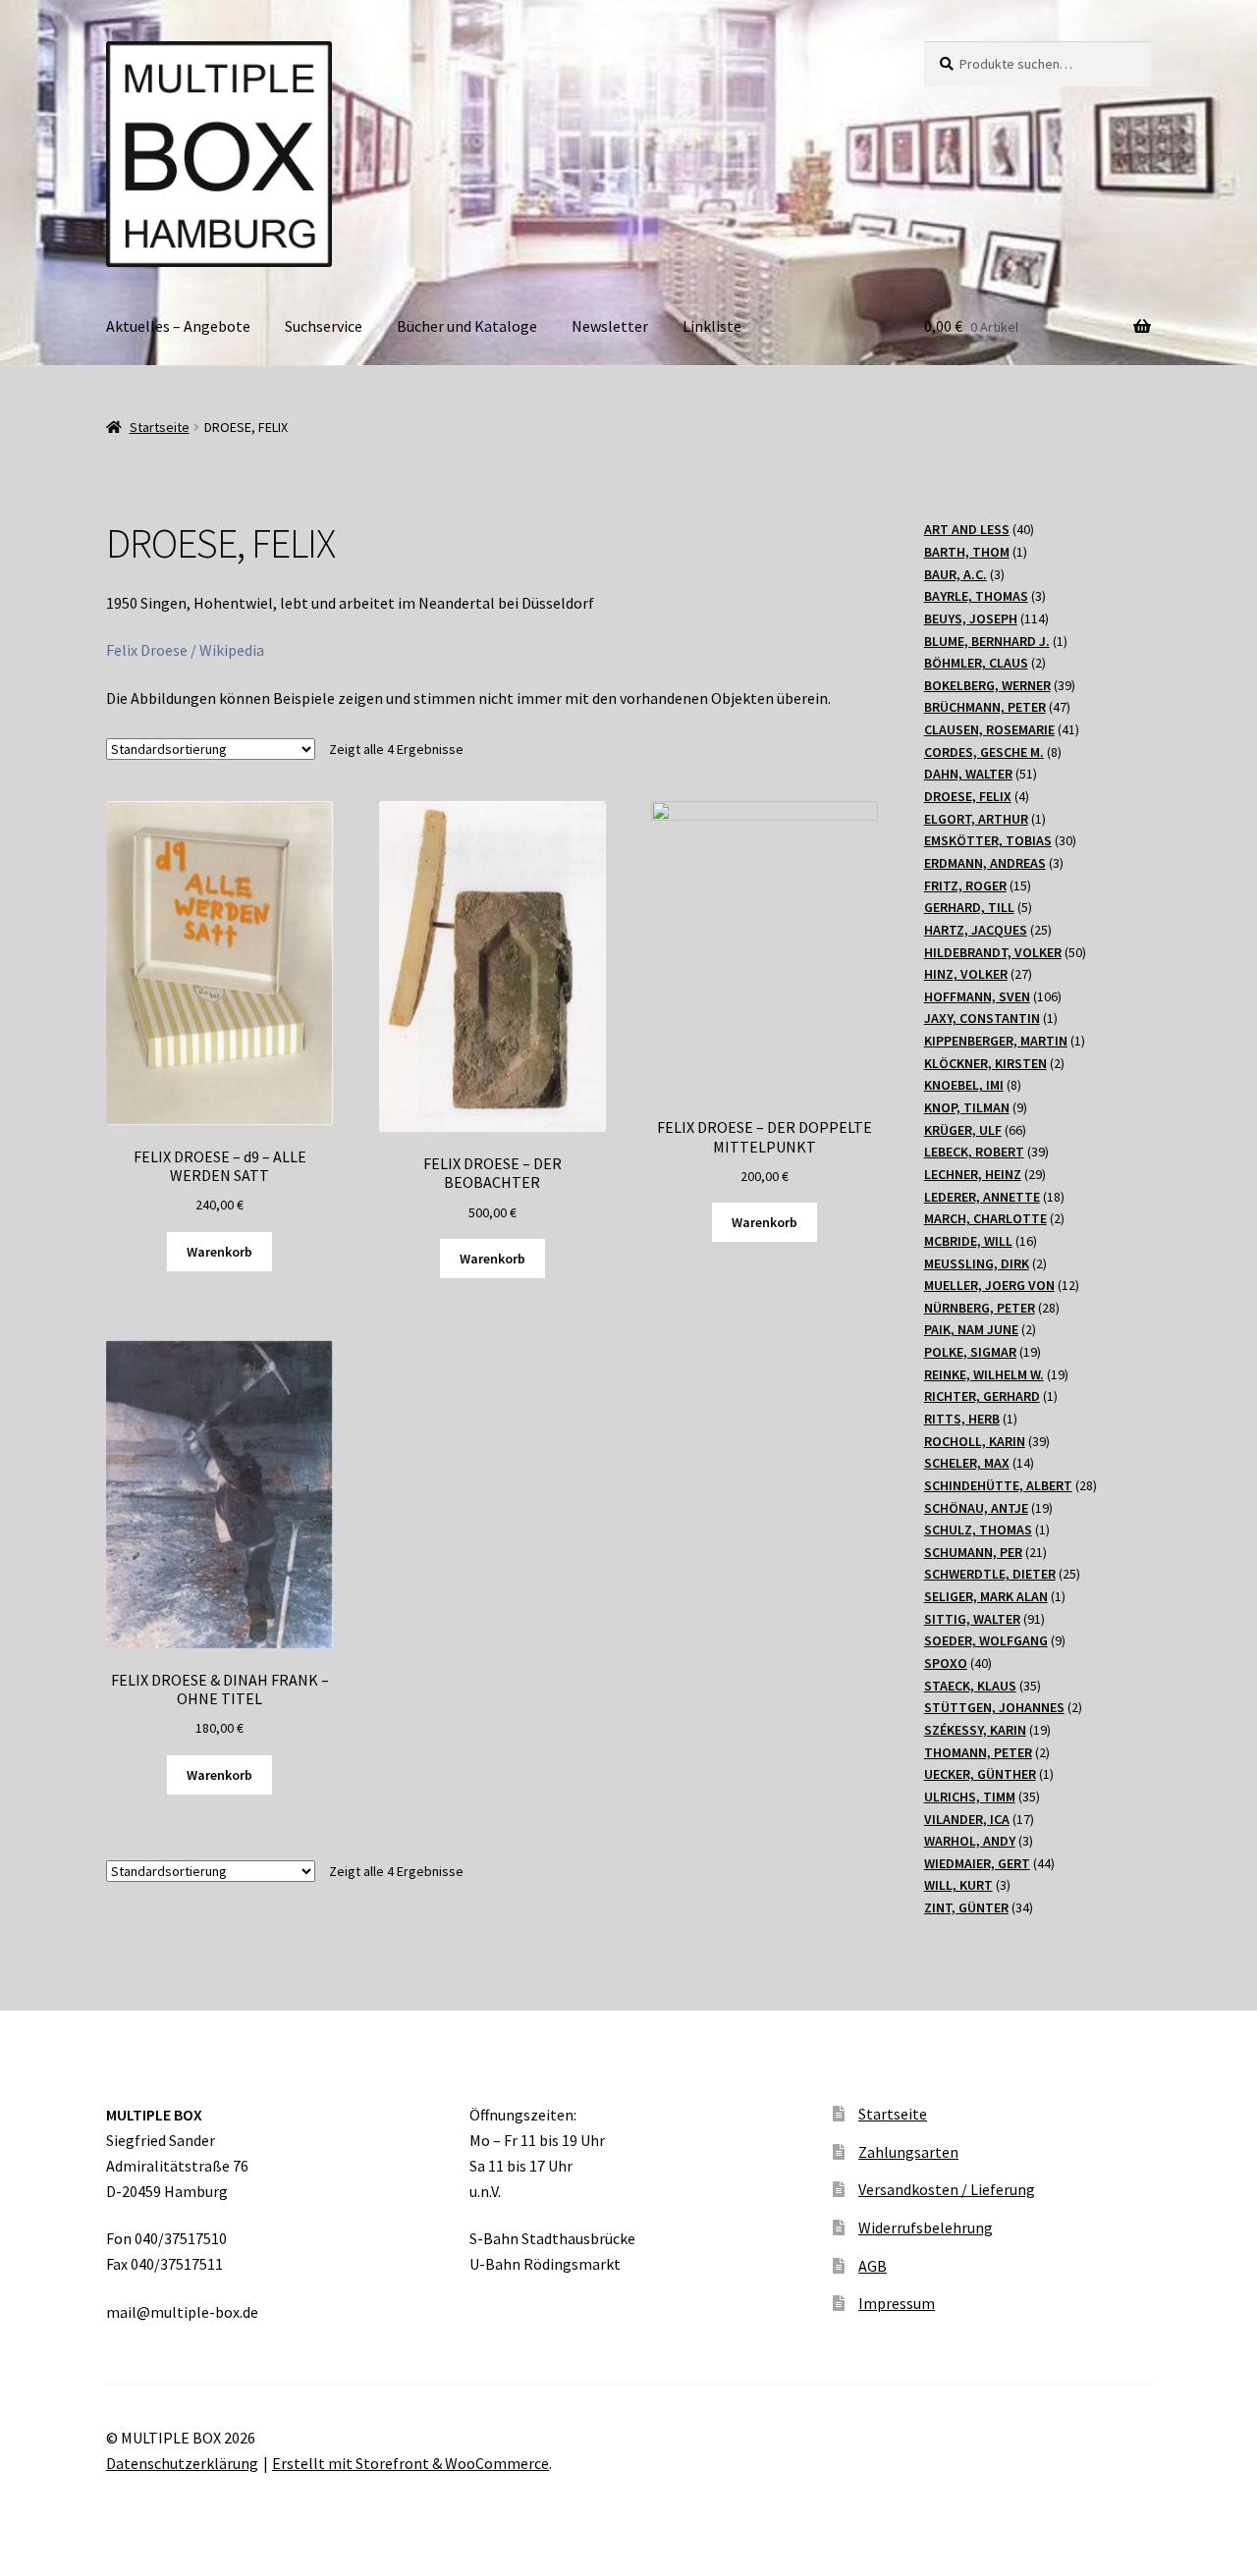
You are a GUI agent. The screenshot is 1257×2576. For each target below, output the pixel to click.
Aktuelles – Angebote (178, 326)
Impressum (897, 2303)
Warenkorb (219, 1252)
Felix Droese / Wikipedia (185, 650)
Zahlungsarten (908, 2152)
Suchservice (324, 326)
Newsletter (610, 326)
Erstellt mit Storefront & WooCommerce (410, 2463)
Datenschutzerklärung (182, 2463)
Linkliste (712, 326)
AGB (873, 2266)
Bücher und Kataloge (467, 326)
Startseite (160, 427)
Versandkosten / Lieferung (947, 2189)
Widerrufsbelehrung (926, 2227)
